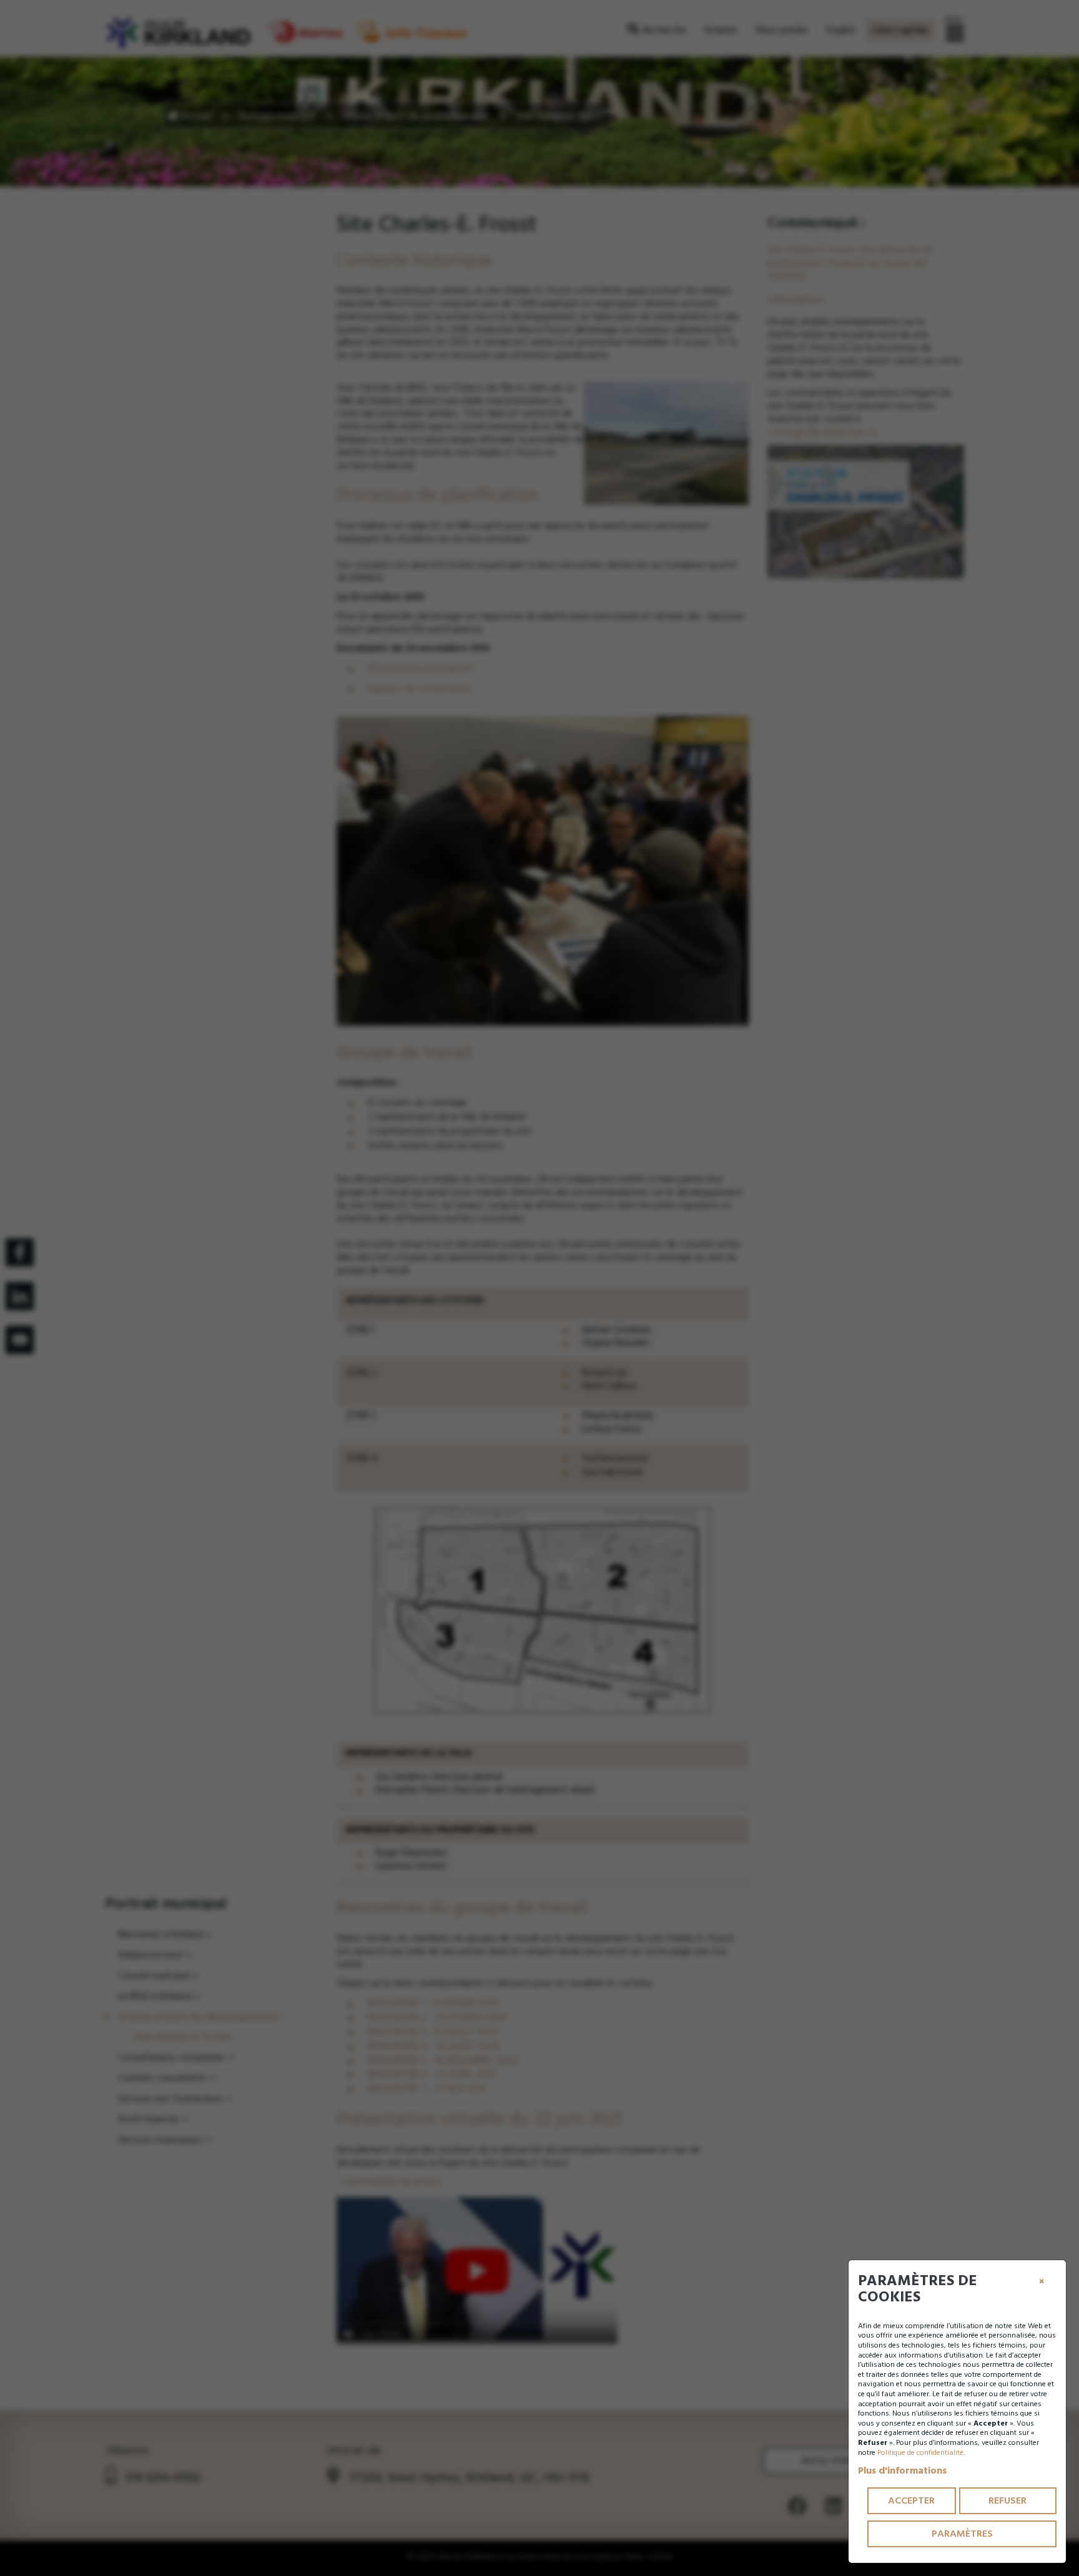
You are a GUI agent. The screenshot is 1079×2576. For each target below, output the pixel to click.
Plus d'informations (902, 2471)
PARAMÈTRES (962, 2534)
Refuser (1008, 2500)
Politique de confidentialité (920, 2453)
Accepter (911, 2500)
